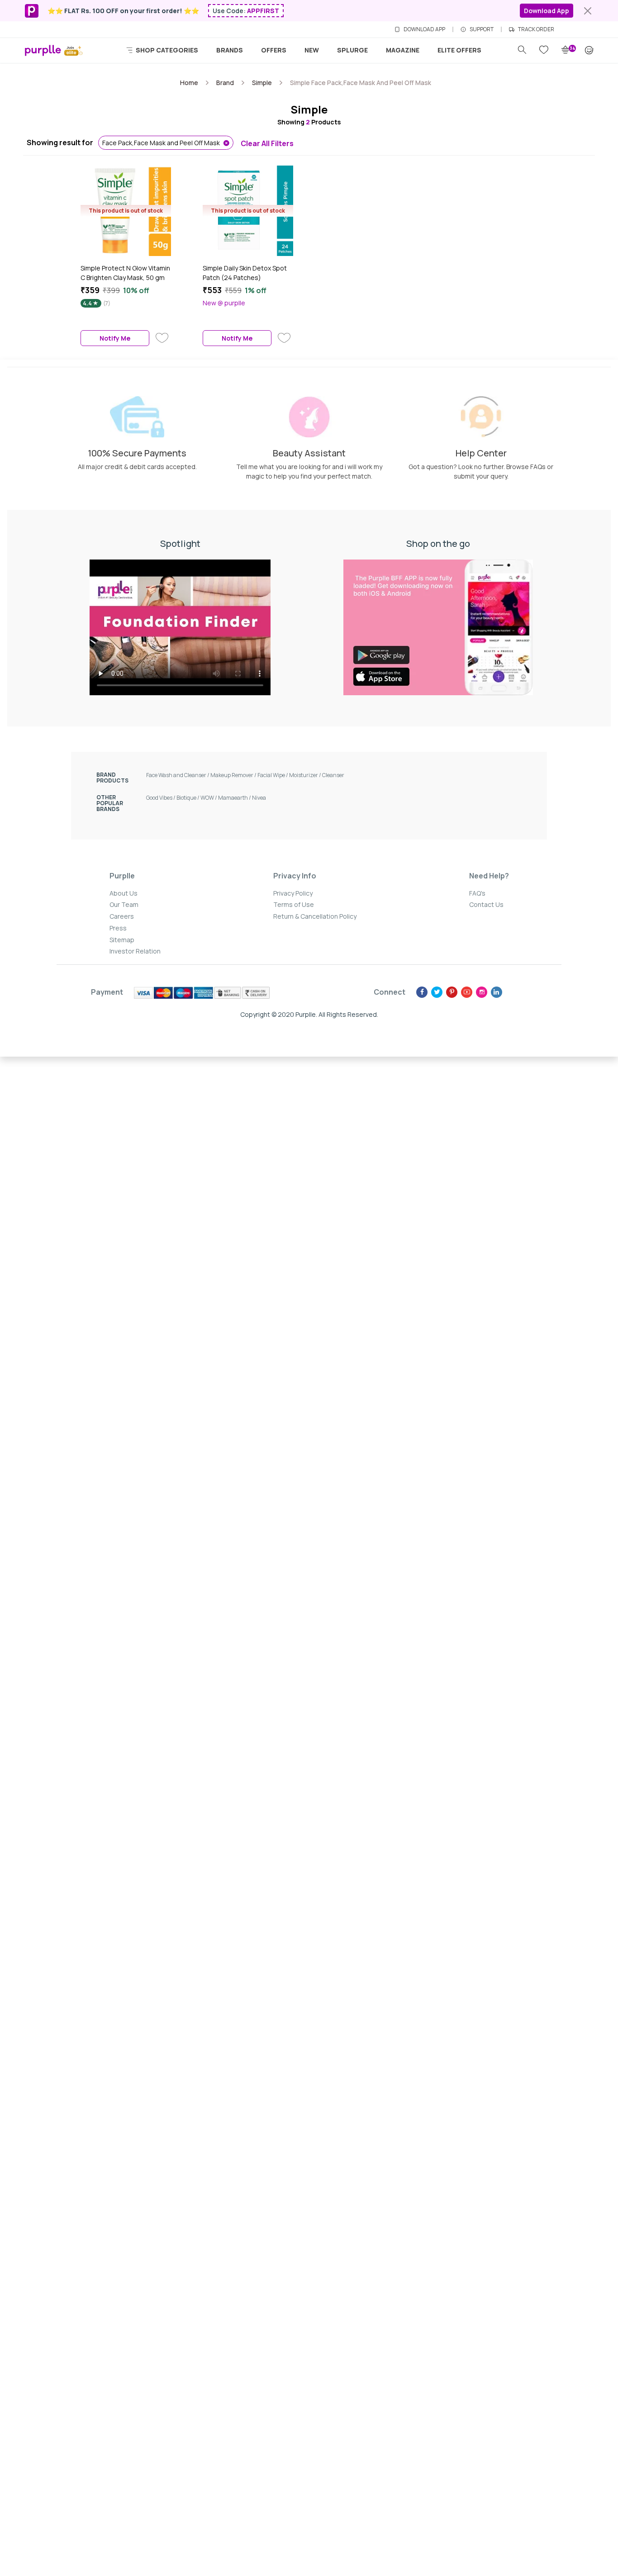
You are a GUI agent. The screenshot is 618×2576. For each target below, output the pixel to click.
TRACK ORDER (536, 29)
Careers (122, 916)
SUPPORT (482, 29)
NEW (312, 50)
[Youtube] (467, 992)
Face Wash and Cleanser (178, 775)
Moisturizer (306, 775)
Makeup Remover (234, 775)
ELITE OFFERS (459, 50)
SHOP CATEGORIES (166, 50)
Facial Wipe (273, 775)
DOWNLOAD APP (424, 29)
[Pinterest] (452, 992)
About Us (124, 893)
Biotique (188, 798)
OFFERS (274, 50)
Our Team (124, 904)
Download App (547, 11)
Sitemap (122, 940)
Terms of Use (294, 904)
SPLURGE (352, 50)
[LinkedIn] (497, 992)
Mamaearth (235, 798)
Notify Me (115, 338)
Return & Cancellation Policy (315, 916)
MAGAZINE (403, 50)
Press (118, 928)
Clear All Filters (267, 143)
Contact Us (486, 904)
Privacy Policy (293, 893)
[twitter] (437, 992)
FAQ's (477, 893)
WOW (209, 798)
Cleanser (333, 775)
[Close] (588, 11)
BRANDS (230, 50)
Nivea (259, 798)
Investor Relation (135, 951)
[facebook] (422, 992)
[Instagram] (482, 992)
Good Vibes (161, 798)
